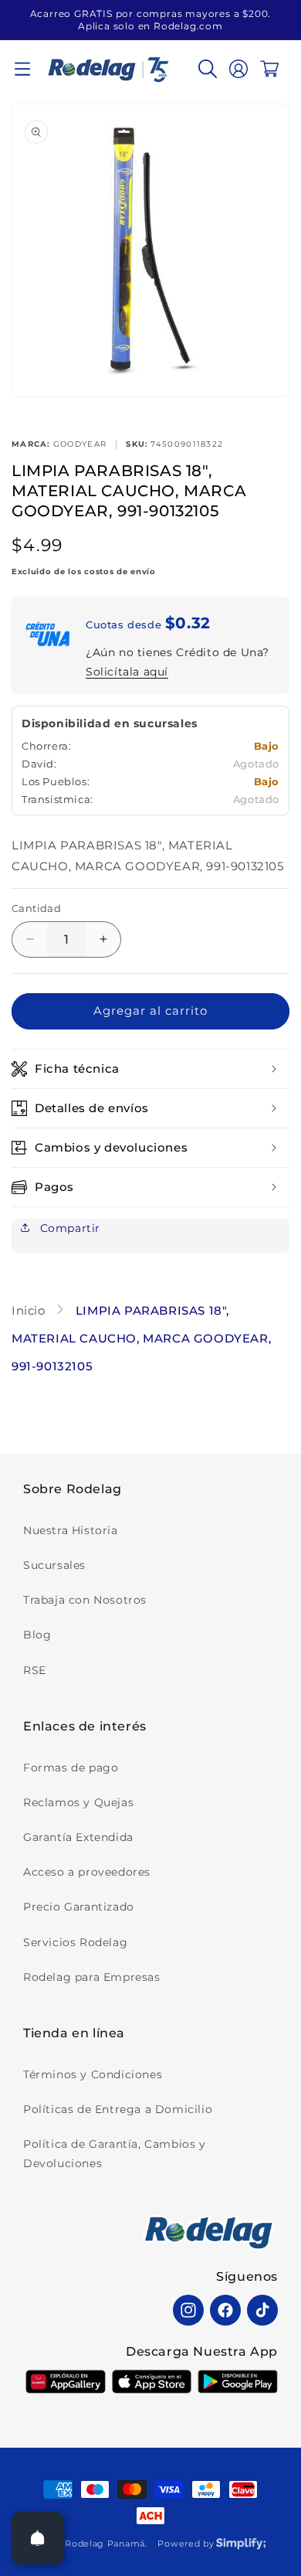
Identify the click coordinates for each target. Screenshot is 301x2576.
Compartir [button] (68, 1228)
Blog (37, 1635)
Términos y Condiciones (93, 2074)
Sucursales (54, 1565)
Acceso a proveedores (87, 1872)
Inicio (30, 1310)
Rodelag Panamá (105, 2544)
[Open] (38, 2538)
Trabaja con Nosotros (85, 1600)
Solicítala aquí (127, 672)
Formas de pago (71, 1768)
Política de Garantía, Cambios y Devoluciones (115, 2154)
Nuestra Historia (71, 1530)
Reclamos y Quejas (78, 1802)
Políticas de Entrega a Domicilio (118, 2109)
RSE (35, 1670)
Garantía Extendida (78, 1837)
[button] (22, 69)
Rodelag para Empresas (92, 1977)
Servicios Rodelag (75, 1942)
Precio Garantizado (79, 1907)
